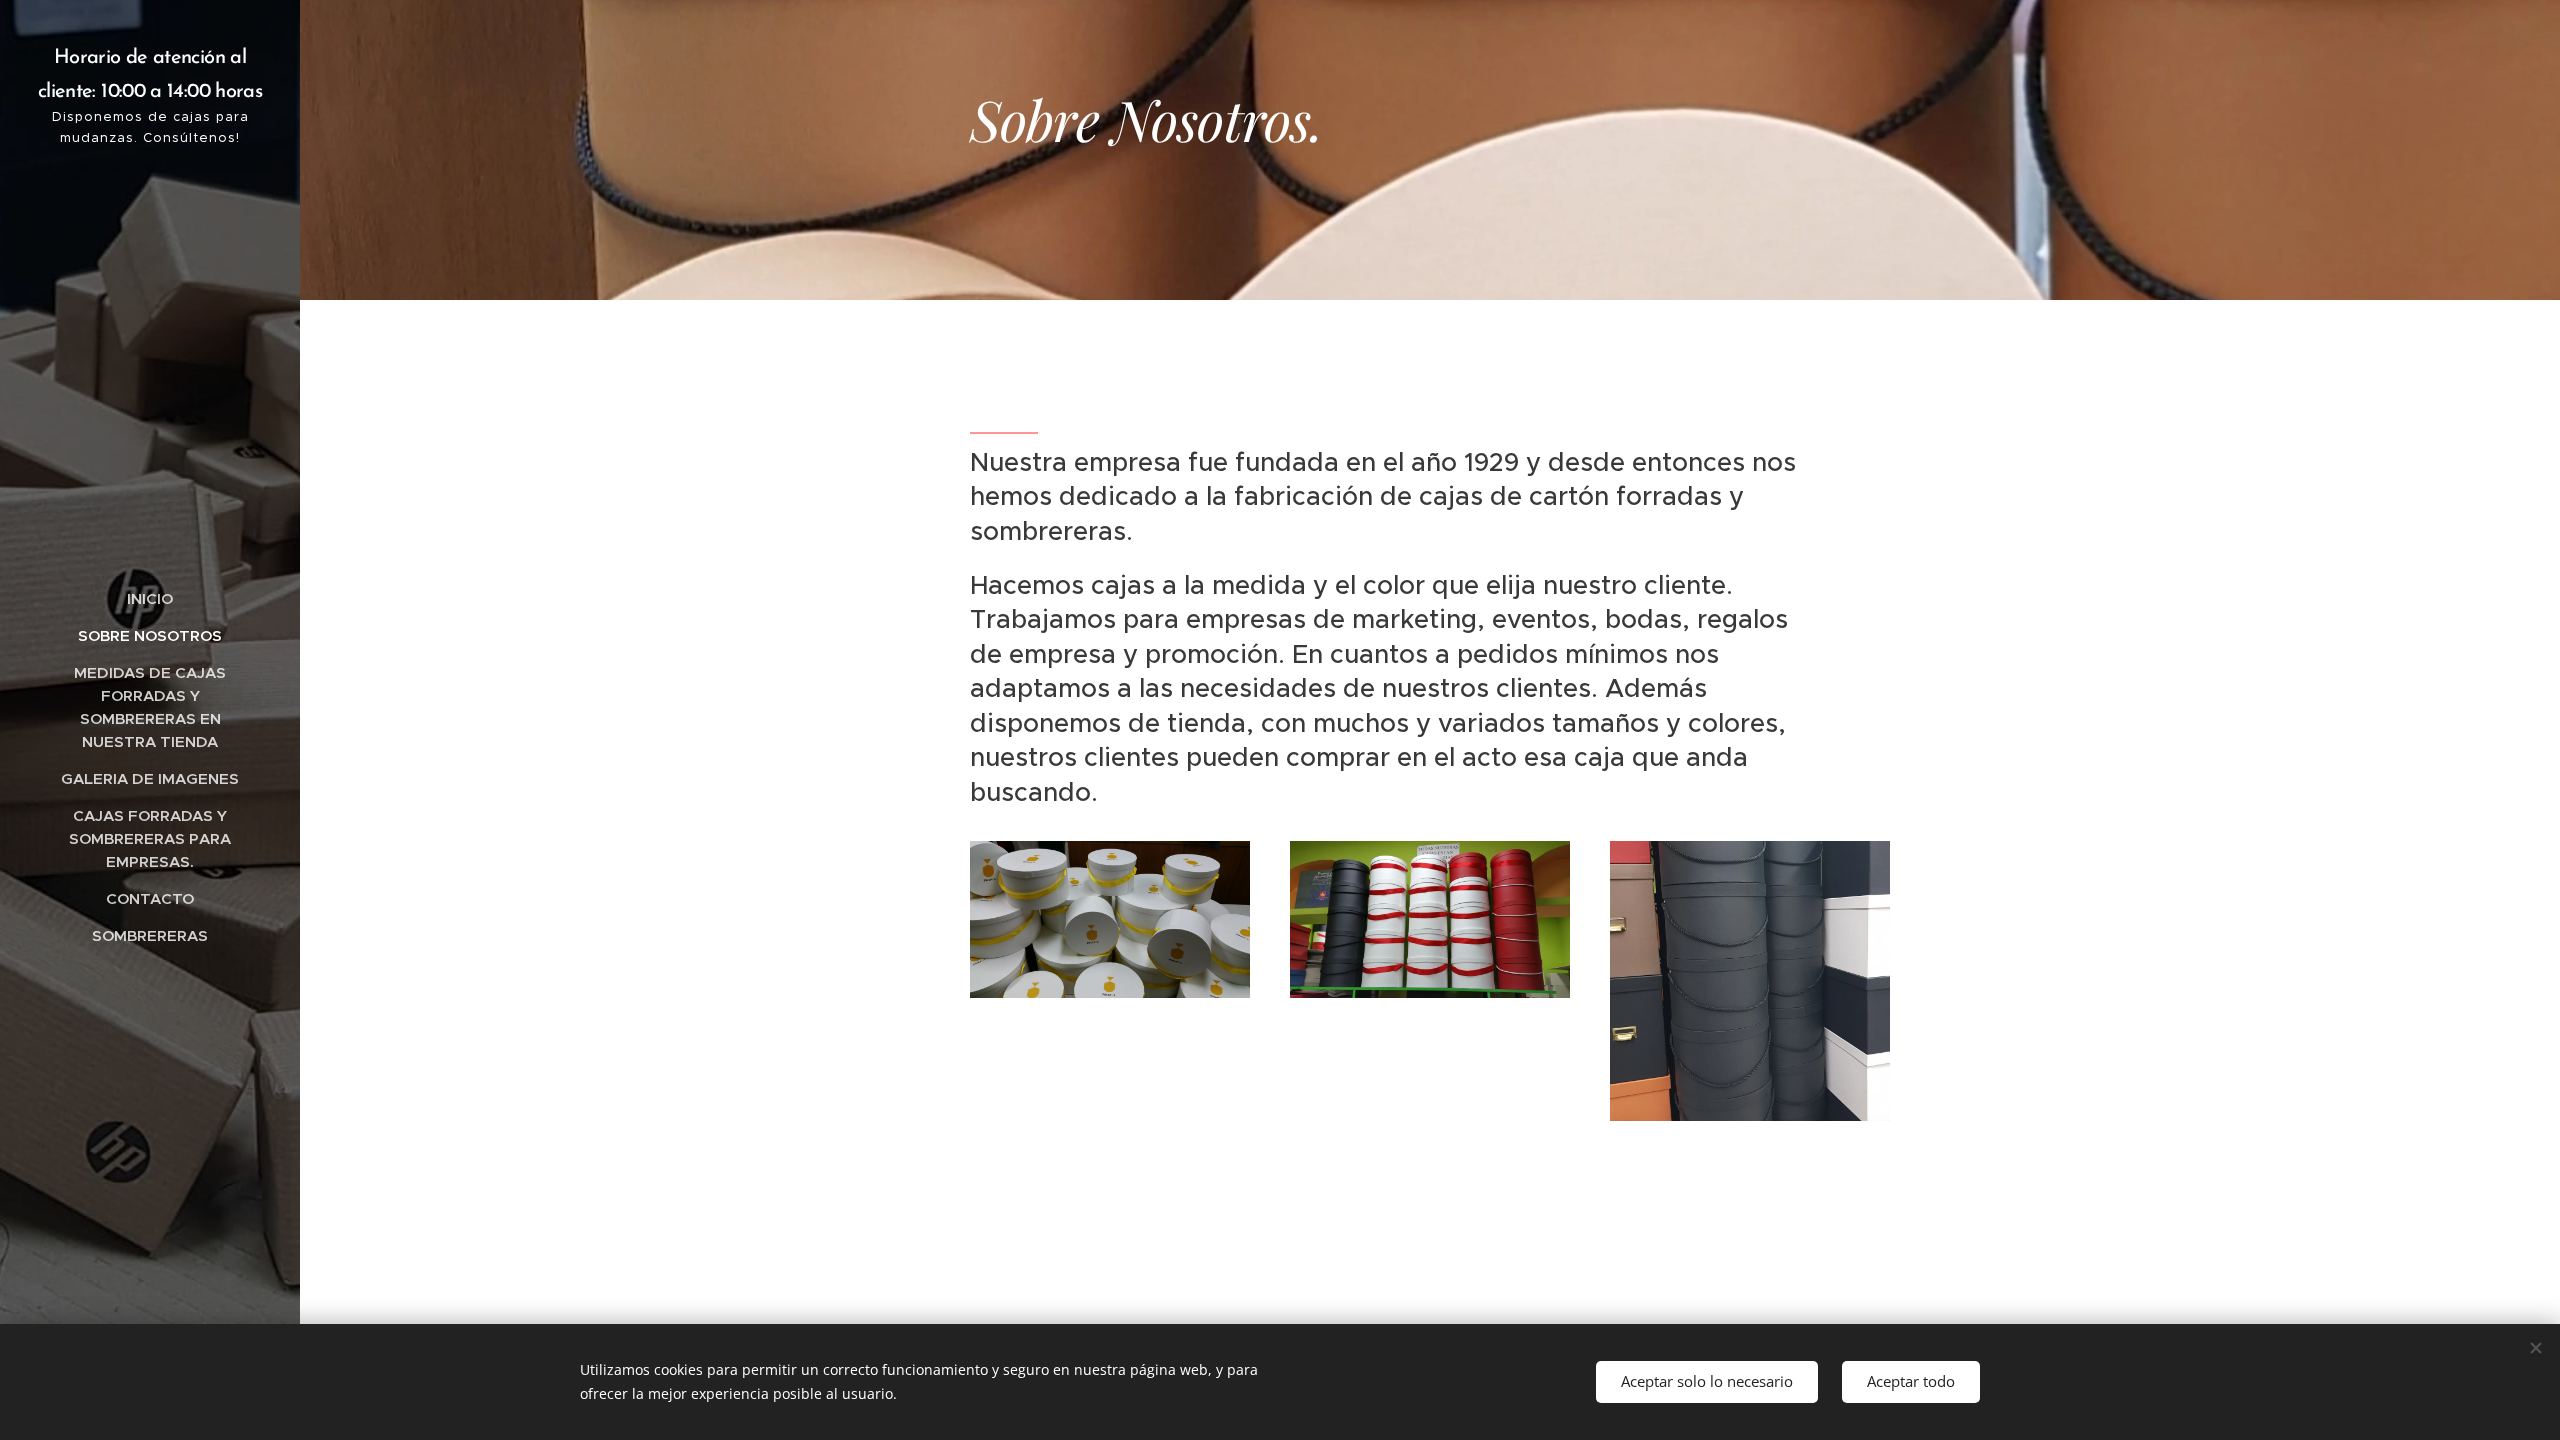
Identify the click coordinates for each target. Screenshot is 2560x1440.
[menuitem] (150, 598)
